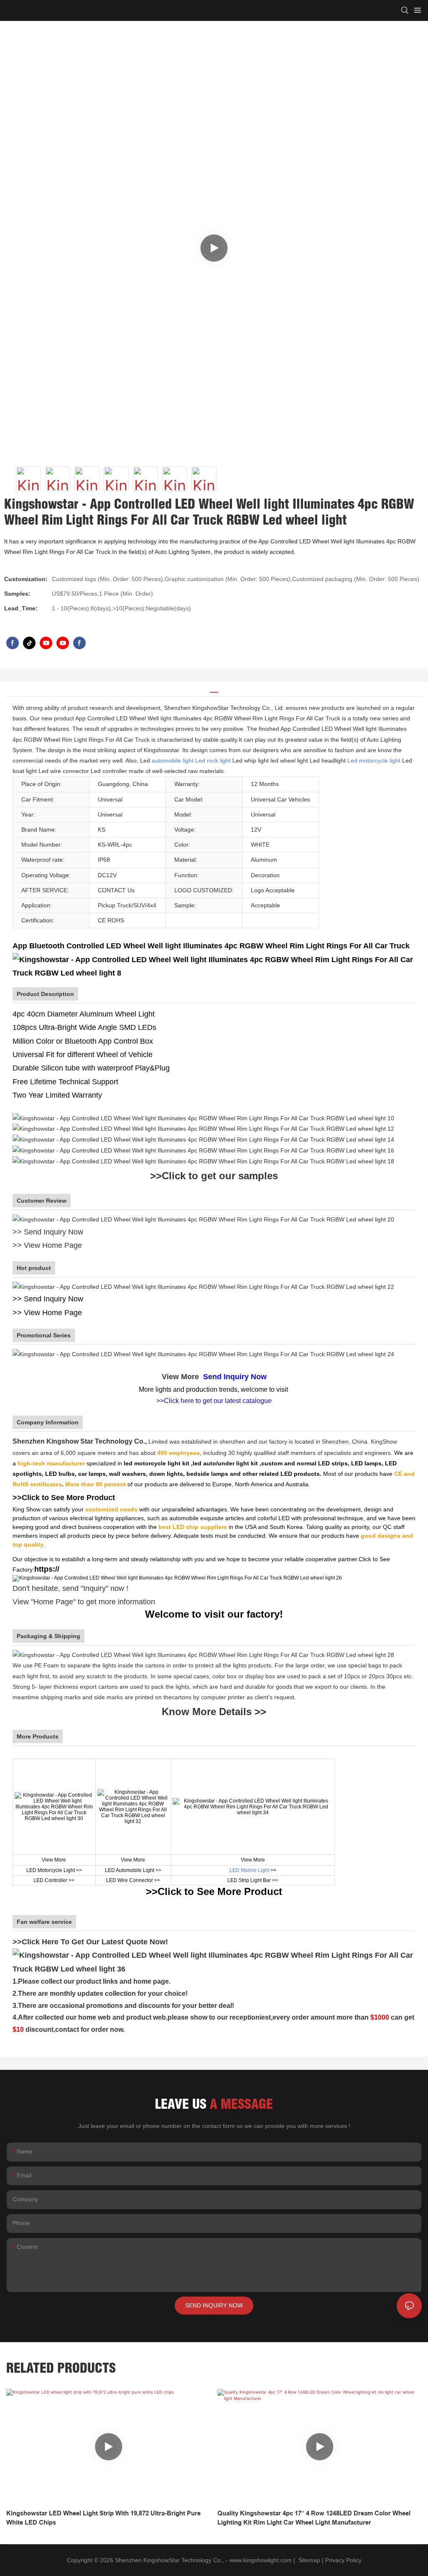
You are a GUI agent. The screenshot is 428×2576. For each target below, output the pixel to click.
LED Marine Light (249, 1870)
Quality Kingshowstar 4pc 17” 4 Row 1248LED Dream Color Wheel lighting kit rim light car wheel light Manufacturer (314, 2518)
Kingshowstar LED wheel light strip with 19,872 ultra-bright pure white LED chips (103, 2518)
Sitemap (308, 2560)
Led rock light (213, 761)
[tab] (214, 689)
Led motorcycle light (374, 761)
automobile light (173, 761)
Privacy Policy (343, 2560)
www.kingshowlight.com (261, 2560)
